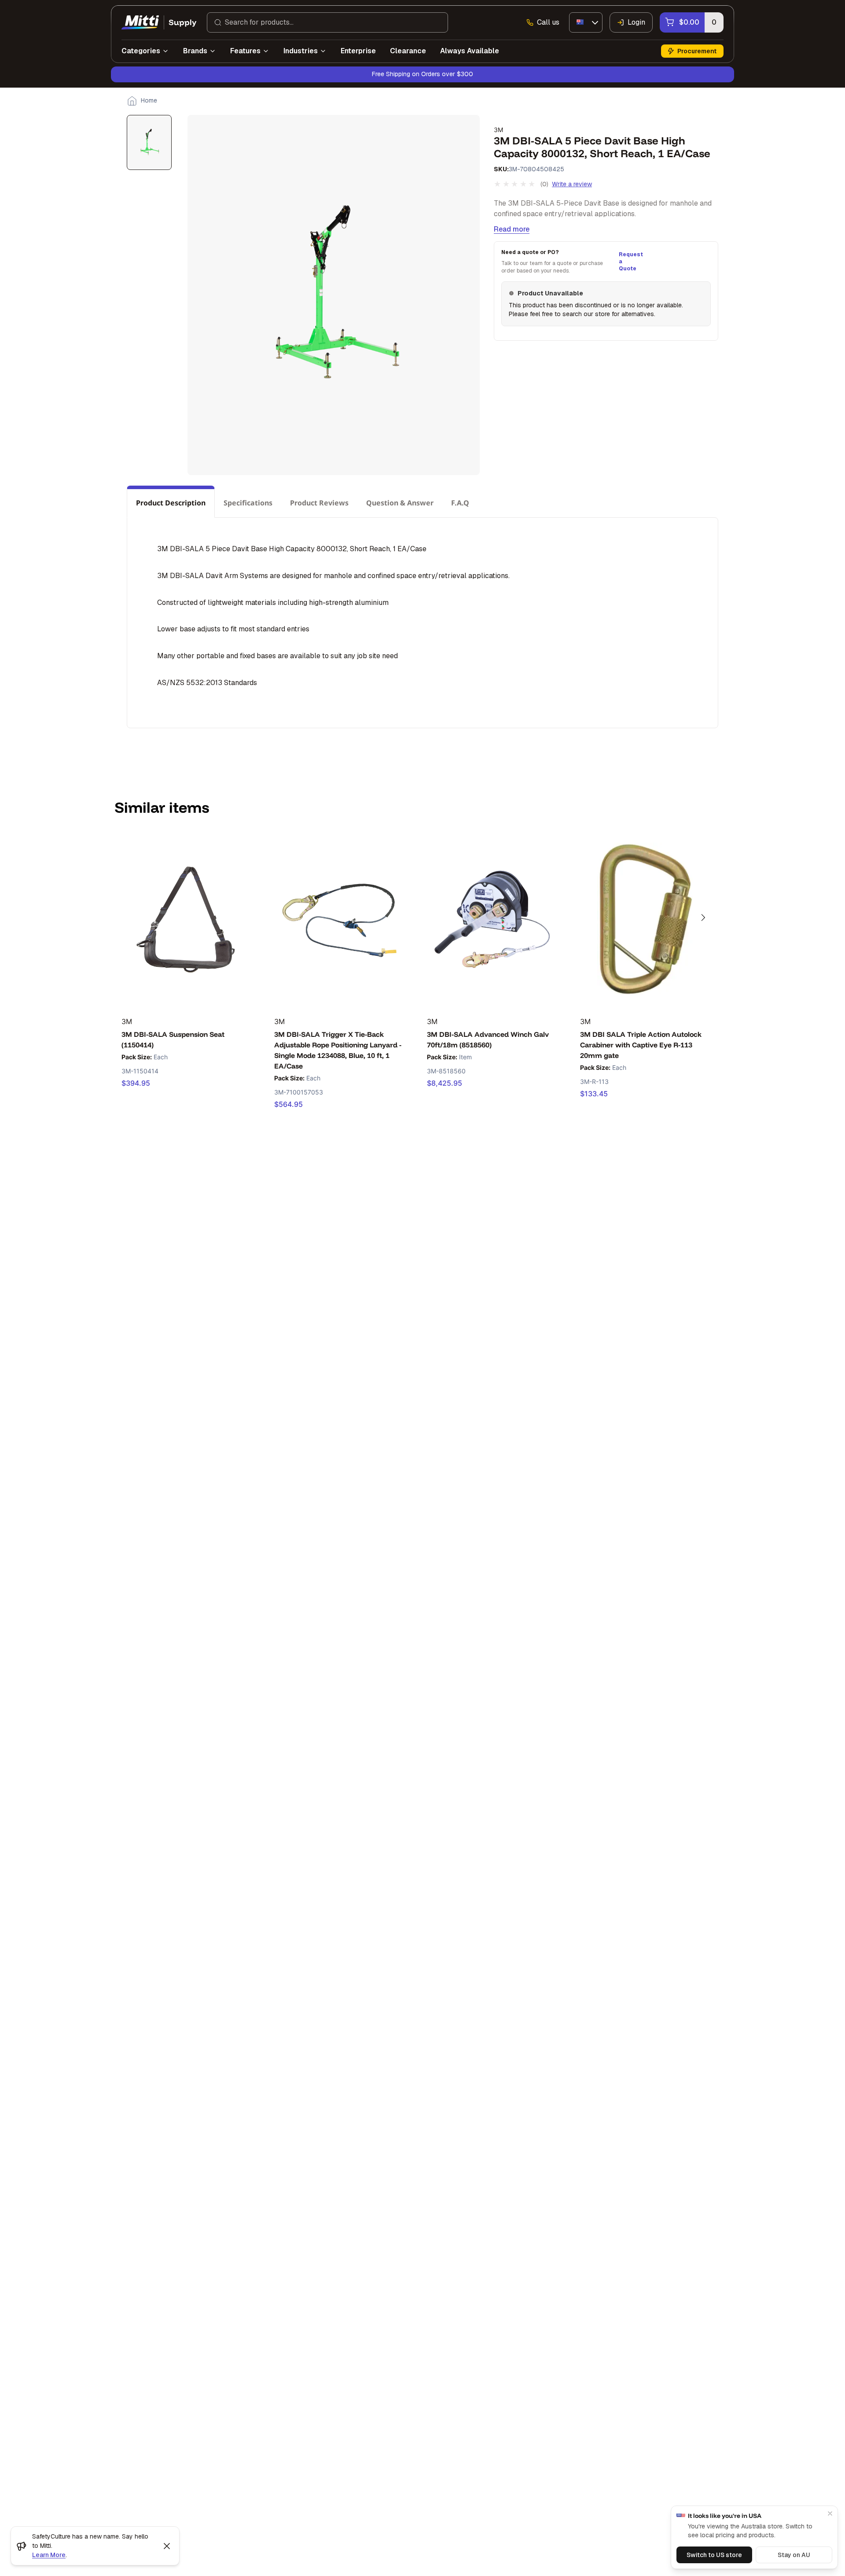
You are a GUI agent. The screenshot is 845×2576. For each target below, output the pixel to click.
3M (498, 130)
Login (636, 22)
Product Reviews (319, 503)
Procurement (697, 51)
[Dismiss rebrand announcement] (167, 2546)
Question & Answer (400, 503)
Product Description (171, 503)
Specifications (248, 503)
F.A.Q (460, 503)
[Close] (830, 2513)
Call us (548, 22)
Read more (512, 229)
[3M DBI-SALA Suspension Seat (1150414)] (186, 919)
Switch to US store (714, 2555)
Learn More (49, 2555)
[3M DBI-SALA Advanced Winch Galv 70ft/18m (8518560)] (492, 919)
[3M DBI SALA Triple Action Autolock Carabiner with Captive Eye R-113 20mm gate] (645, 919)
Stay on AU (794, 2555)
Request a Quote (630, 262)
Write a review (572, 184)
